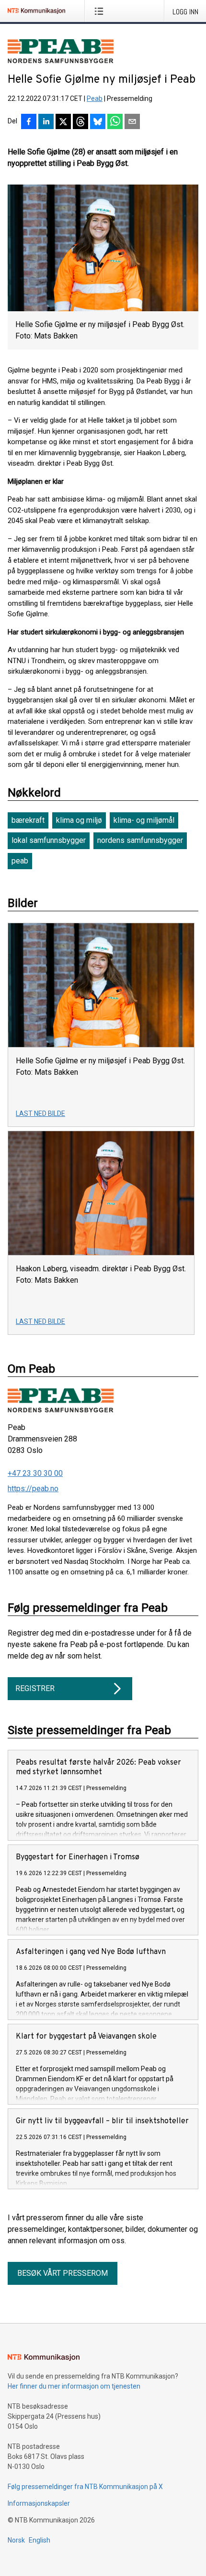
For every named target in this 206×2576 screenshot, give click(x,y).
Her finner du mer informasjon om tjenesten (74, 2386)
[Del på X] (63, 122)
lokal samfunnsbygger (49, 840)
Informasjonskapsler (39, 2503)
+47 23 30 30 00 (35, 1473)
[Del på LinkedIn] (46, 122)
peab (20, 861)
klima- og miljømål (144, 820)
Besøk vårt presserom (63, 2273)
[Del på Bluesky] (98, 122)
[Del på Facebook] (29, 122)
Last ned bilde (40, 1113)
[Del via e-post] (132, 122)
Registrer (35, 1688)
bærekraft (28, 820)
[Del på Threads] (80, 122)
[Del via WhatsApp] (115, 122)
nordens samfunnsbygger (140, 840)
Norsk (16, 2540)
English (40, 2540)
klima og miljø (79, 820)
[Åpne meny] (101, 11)
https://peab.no (33, 1489)
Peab (95, 98)
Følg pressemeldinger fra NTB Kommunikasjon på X (85, 2487)
